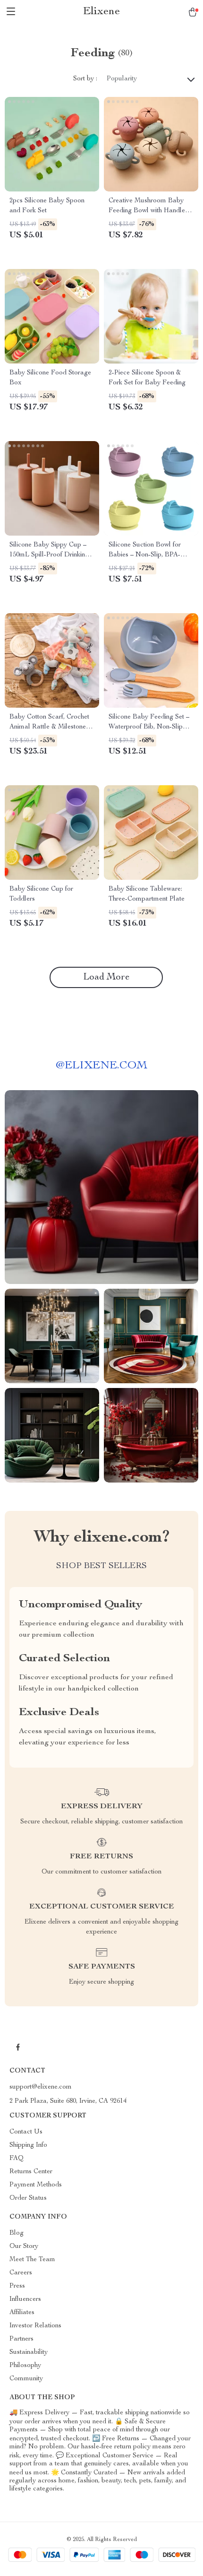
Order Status (28, 2198)
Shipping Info (28, 2145)
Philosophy (25, 2366)
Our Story (24, 2246)
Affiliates (22, 2313)
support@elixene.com (41, 2087)
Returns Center (31, 2172)
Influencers (25, 2299)
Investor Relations (35, 2326)
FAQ (17, 2159)
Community (26, 2379)
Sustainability (29, 2352)
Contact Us (26, 2132)
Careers (21, 2273)
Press (17, 2286)
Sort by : (85, 79)
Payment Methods (36, 2185)
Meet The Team (32, 2260)
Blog (17, 2233)
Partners (21, 2339)
